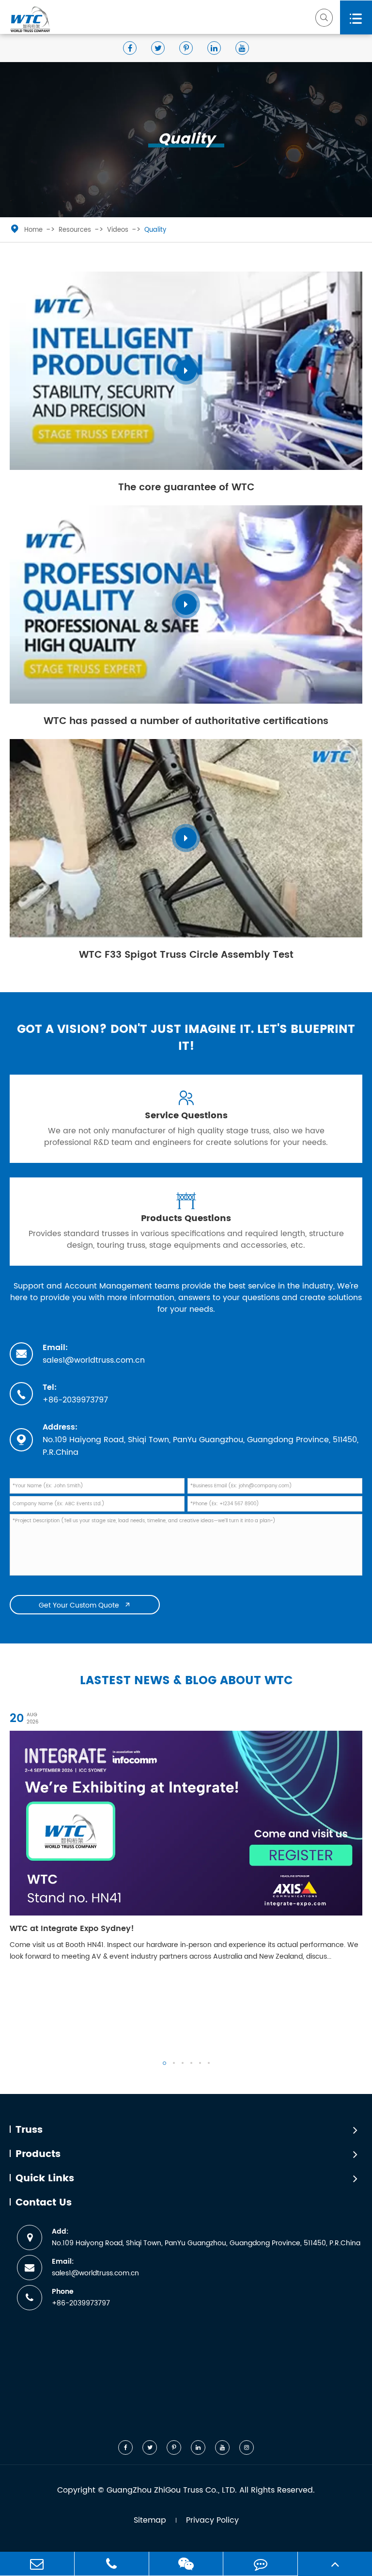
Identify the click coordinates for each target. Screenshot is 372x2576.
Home (33, 230)
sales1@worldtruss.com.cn (94, 1360)
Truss (29, 2130)
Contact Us (44, 2203)
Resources (75, 230)
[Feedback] (260, 2564)
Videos (118, 230)
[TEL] (112, 2564)
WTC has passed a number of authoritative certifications (186, 721)
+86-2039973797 (75, 1400)
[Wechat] (186, 2564)
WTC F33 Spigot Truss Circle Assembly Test (186, 955)
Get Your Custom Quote (85, 1605)
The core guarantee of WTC (186, 488)
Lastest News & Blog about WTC (186, 1681)
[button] (164, 2063)
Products (38, 2155)
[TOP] (335, 2564)
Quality (155, 230)
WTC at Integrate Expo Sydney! (72, 1929)
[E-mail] (37, 2564)
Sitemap (150, 2520)
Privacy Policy (212, 2520)
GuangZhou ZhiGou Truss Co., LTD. (172, 2490)
